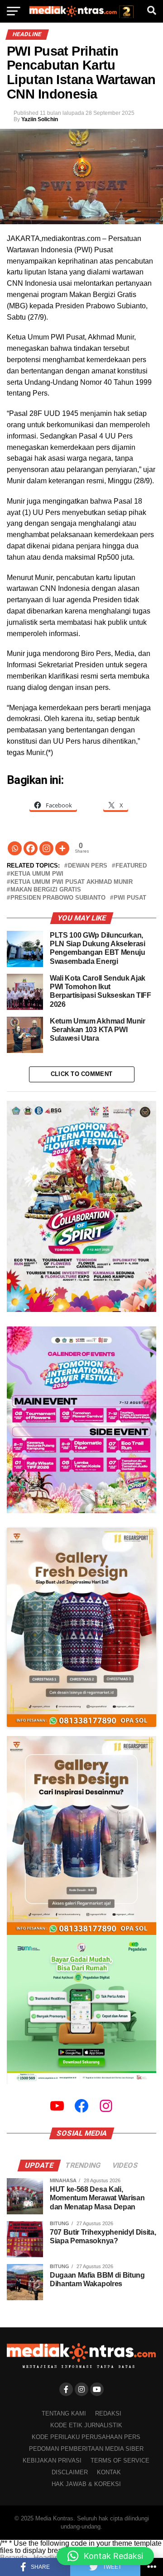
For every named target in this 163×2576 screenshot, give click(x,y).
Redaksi (108, 2413)
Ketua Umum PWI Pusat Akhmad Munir (72, 882)
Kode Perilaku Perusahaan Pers (86, 2437)
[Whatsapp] (15, 848)
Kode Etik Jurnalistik (86, 2425)
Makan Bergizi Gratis (46, 890)
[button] (105, 2556)
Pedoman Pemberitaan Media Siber (86, 2449)
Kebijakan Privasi (52, 2460)
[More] (62, 848)
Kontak (109, 2472)
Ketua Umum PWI (37, 874)
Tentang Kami (64, 2413)
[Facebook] (31, 848)
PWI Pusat (130, 898)
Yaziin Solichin (40, 119)
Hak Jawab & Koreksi (86, 2484)
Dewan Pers (88, 866)
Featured (131, 866)
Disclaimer (70, 2472)
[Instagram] (46, 848)
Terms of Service (120, 2460)
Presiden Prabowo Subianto (58, 898)
